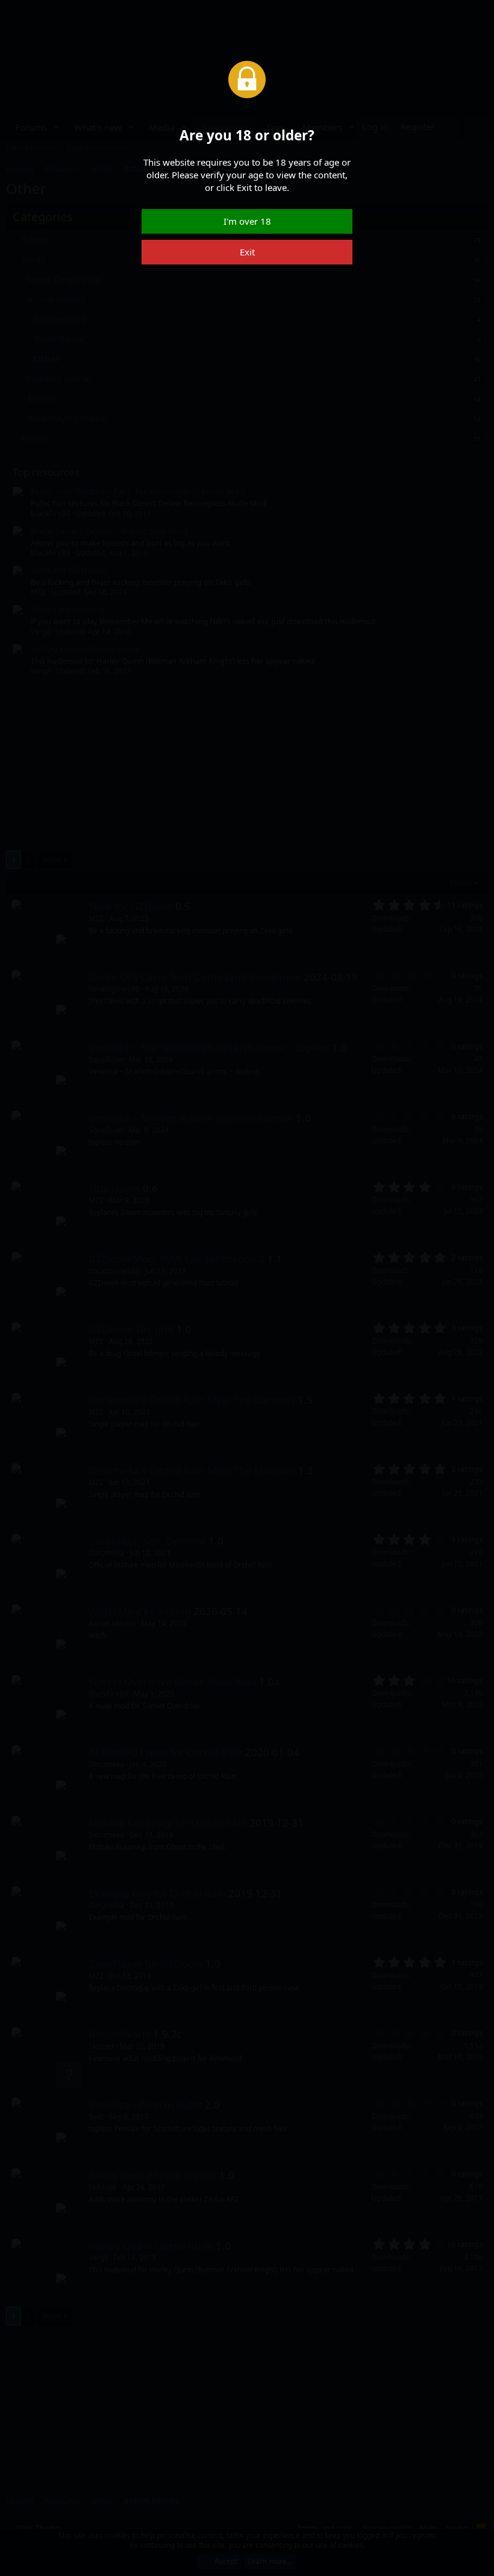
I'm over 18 (247, 221)
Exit (247, 252)
